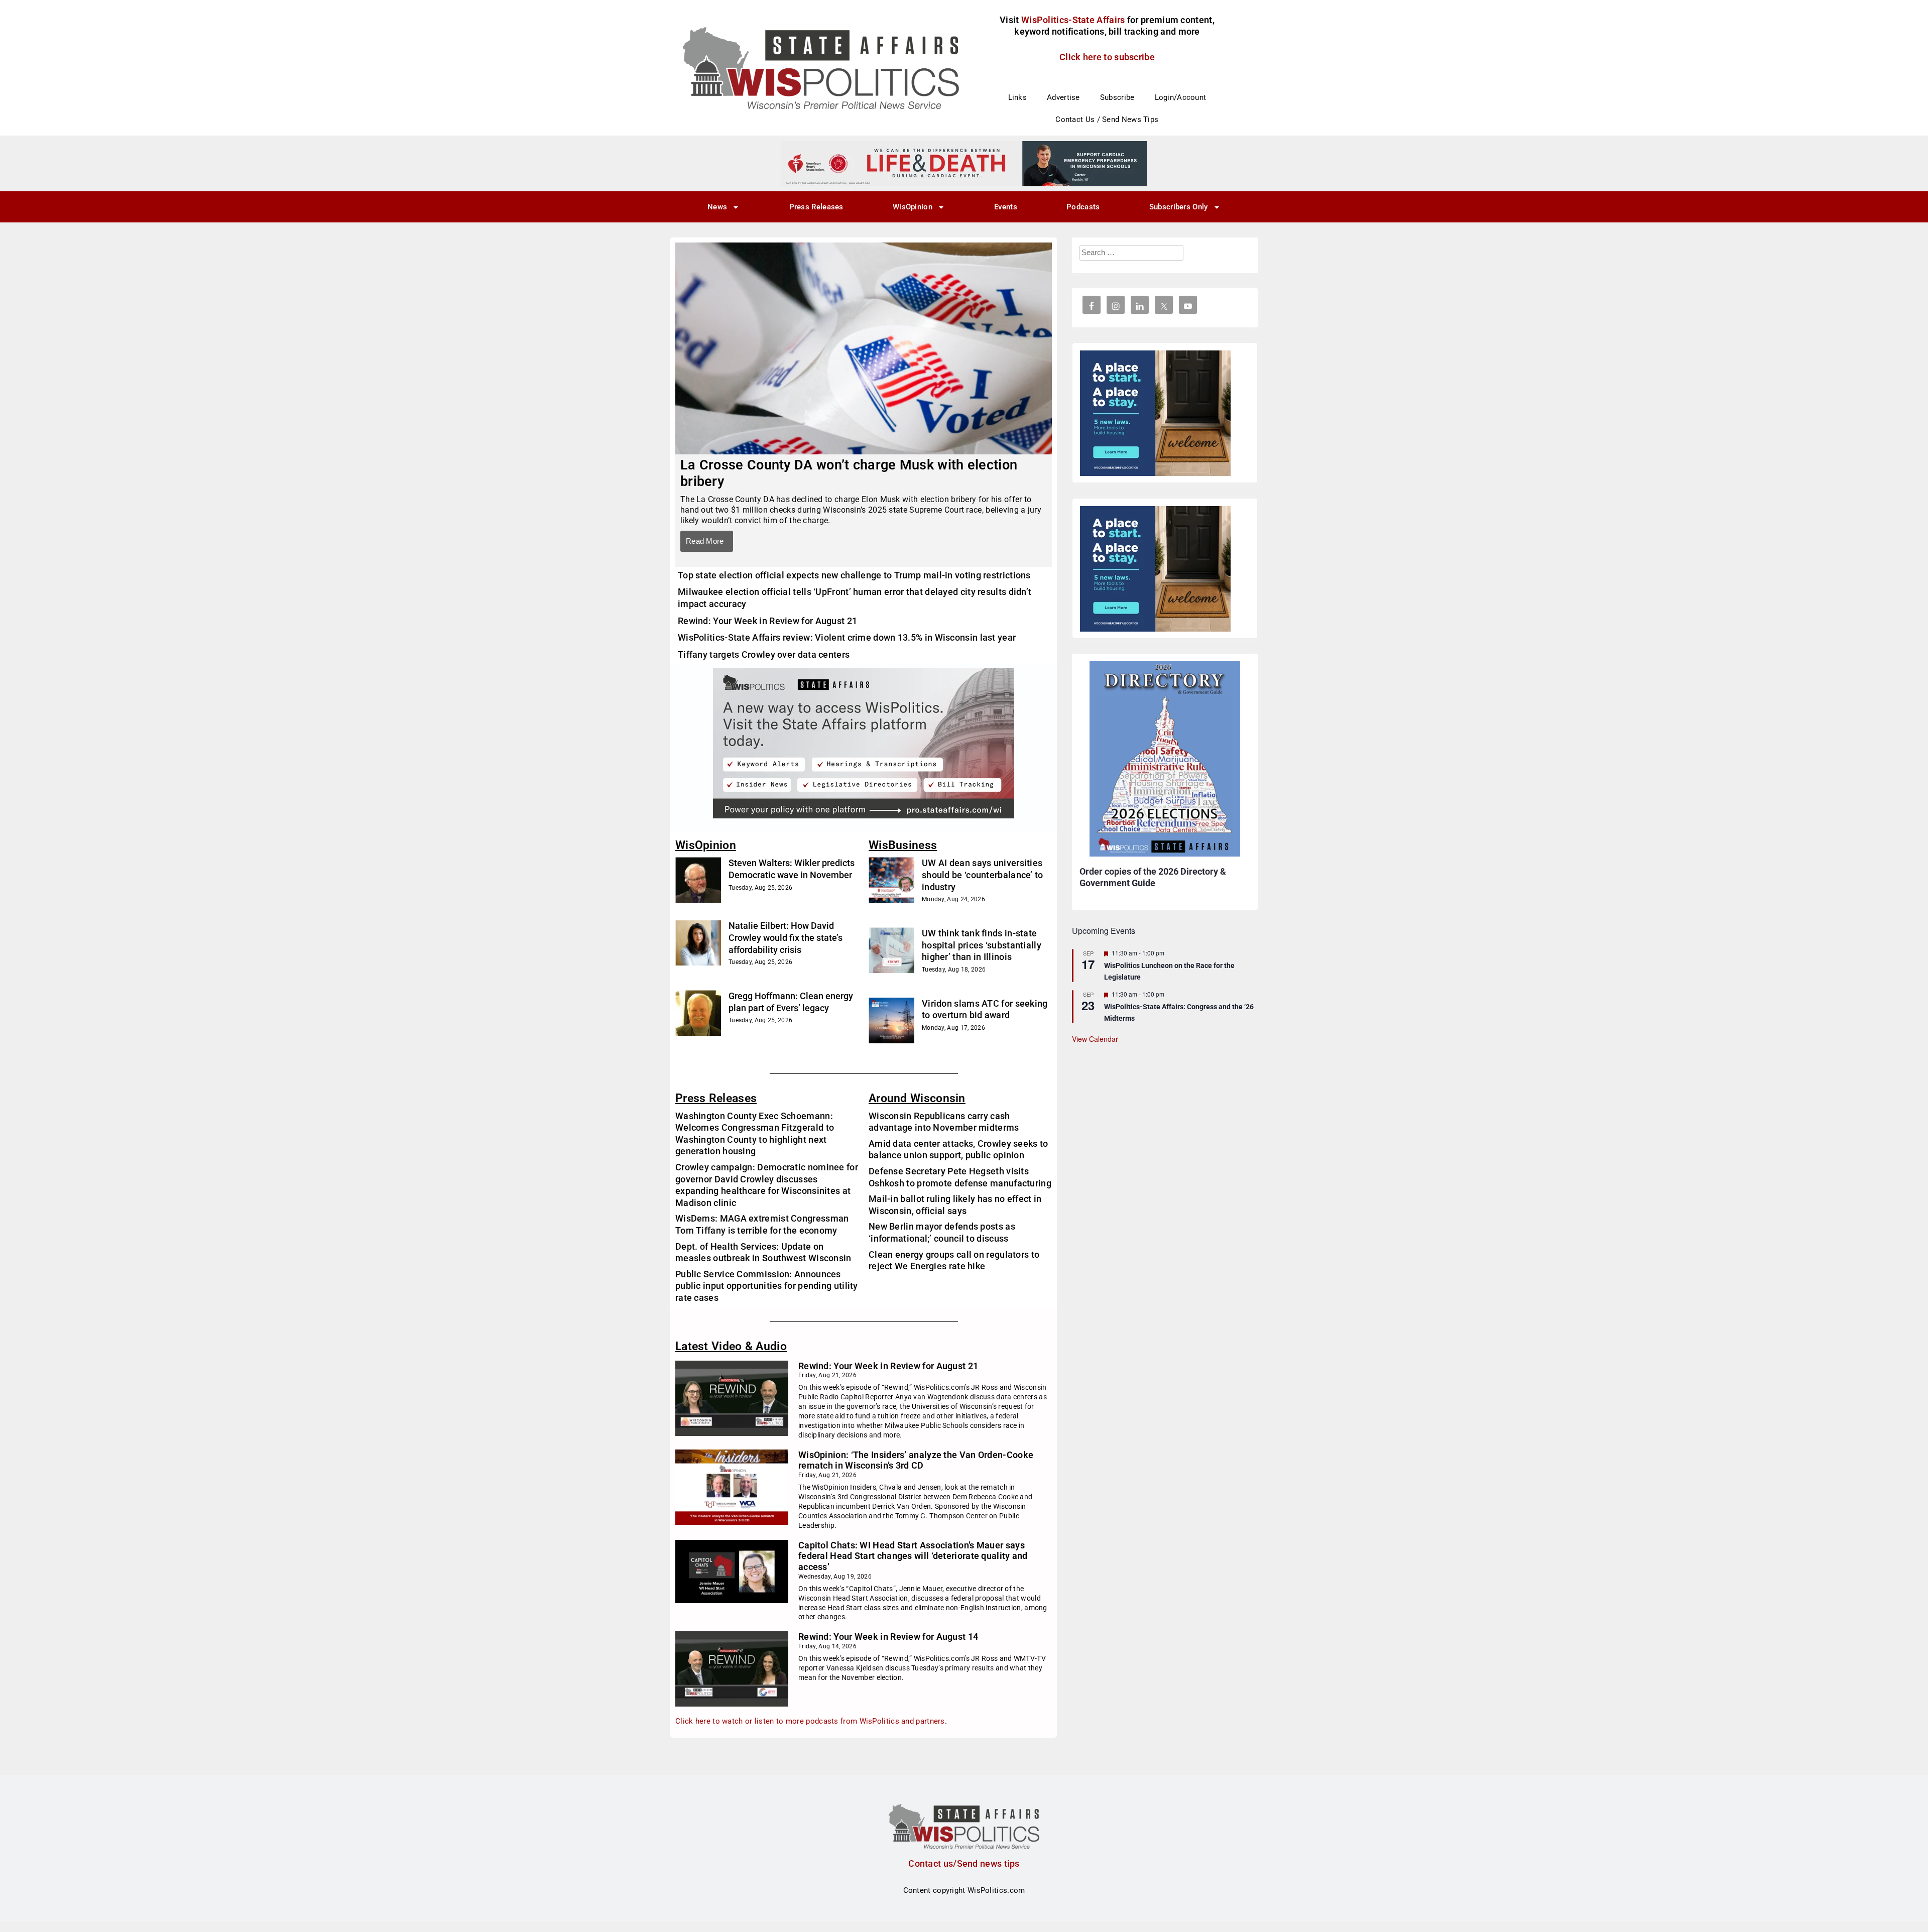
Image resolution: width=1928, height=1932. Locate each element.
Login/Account (1181, 97)
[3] (964, 163)
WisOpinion (913, 207)
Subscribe (1117, 97)
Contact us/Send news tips (964, 1863)
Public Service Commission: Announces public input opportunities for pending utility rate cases (767, 1286)
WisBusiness (903, 845)
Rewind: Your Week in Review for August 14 (888, 1637)
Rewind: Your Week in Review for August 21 (767, 621)
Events (1006, 207)
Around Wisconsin (917, 1098)
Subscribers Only (1179, 207)
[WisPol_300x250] (1155, 413)
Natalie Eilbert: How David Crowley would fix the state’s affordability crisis (786, 937)
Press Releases (816, 207)
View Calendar (1095, 1039)
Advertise (1063, 97)
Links (1018, 97)
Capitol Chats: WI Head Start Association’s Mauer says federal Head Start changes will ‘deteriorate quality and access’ (913, 1556)
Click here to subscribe (1107, 57)
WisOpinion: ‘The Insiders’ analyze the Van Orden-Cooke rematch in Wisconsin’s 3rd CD (916, 1460)
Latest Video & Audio (731, 1346)
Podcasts (1083, 207)
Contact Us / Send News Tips (1107, 119)
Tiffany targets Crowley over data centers (764, 654)
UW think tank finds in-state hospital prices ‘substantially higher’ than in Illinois (982, 945)
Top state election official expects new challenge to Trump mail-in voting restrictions (854, 575)
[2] (864, 743)
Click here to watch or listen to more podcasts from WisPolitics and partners (810, 1721)
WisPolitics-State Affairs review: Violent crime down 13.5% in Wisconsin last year (847, 637)
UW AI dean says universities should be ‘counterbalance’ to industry (983, 875)
